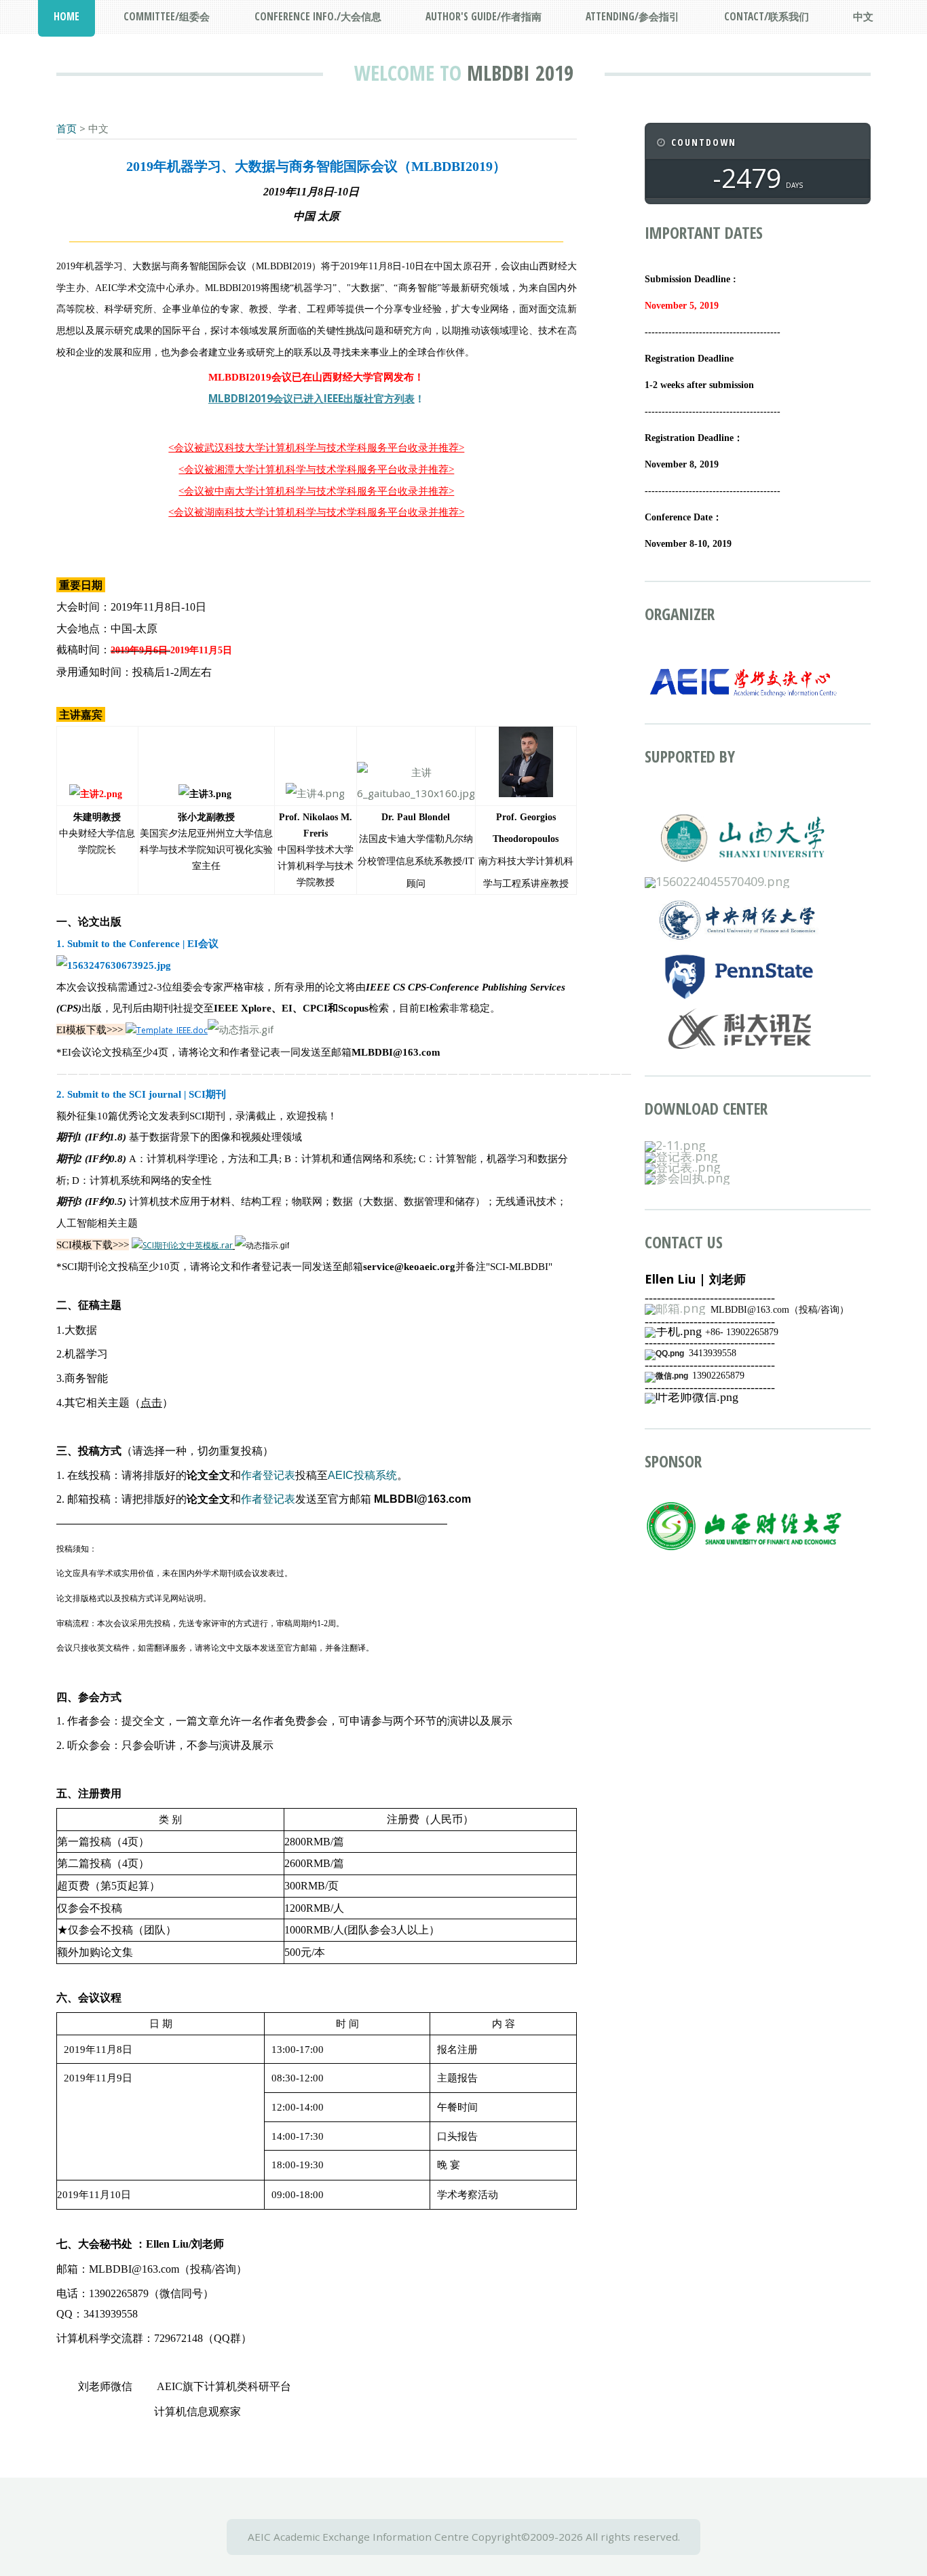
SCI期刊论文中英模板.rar (188, 1245)
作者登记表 (268, 1475)
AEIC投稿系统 (362, 1475)
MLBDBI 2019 (520, 73)
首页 (67, 128)
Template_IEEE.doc (172, 1030)
